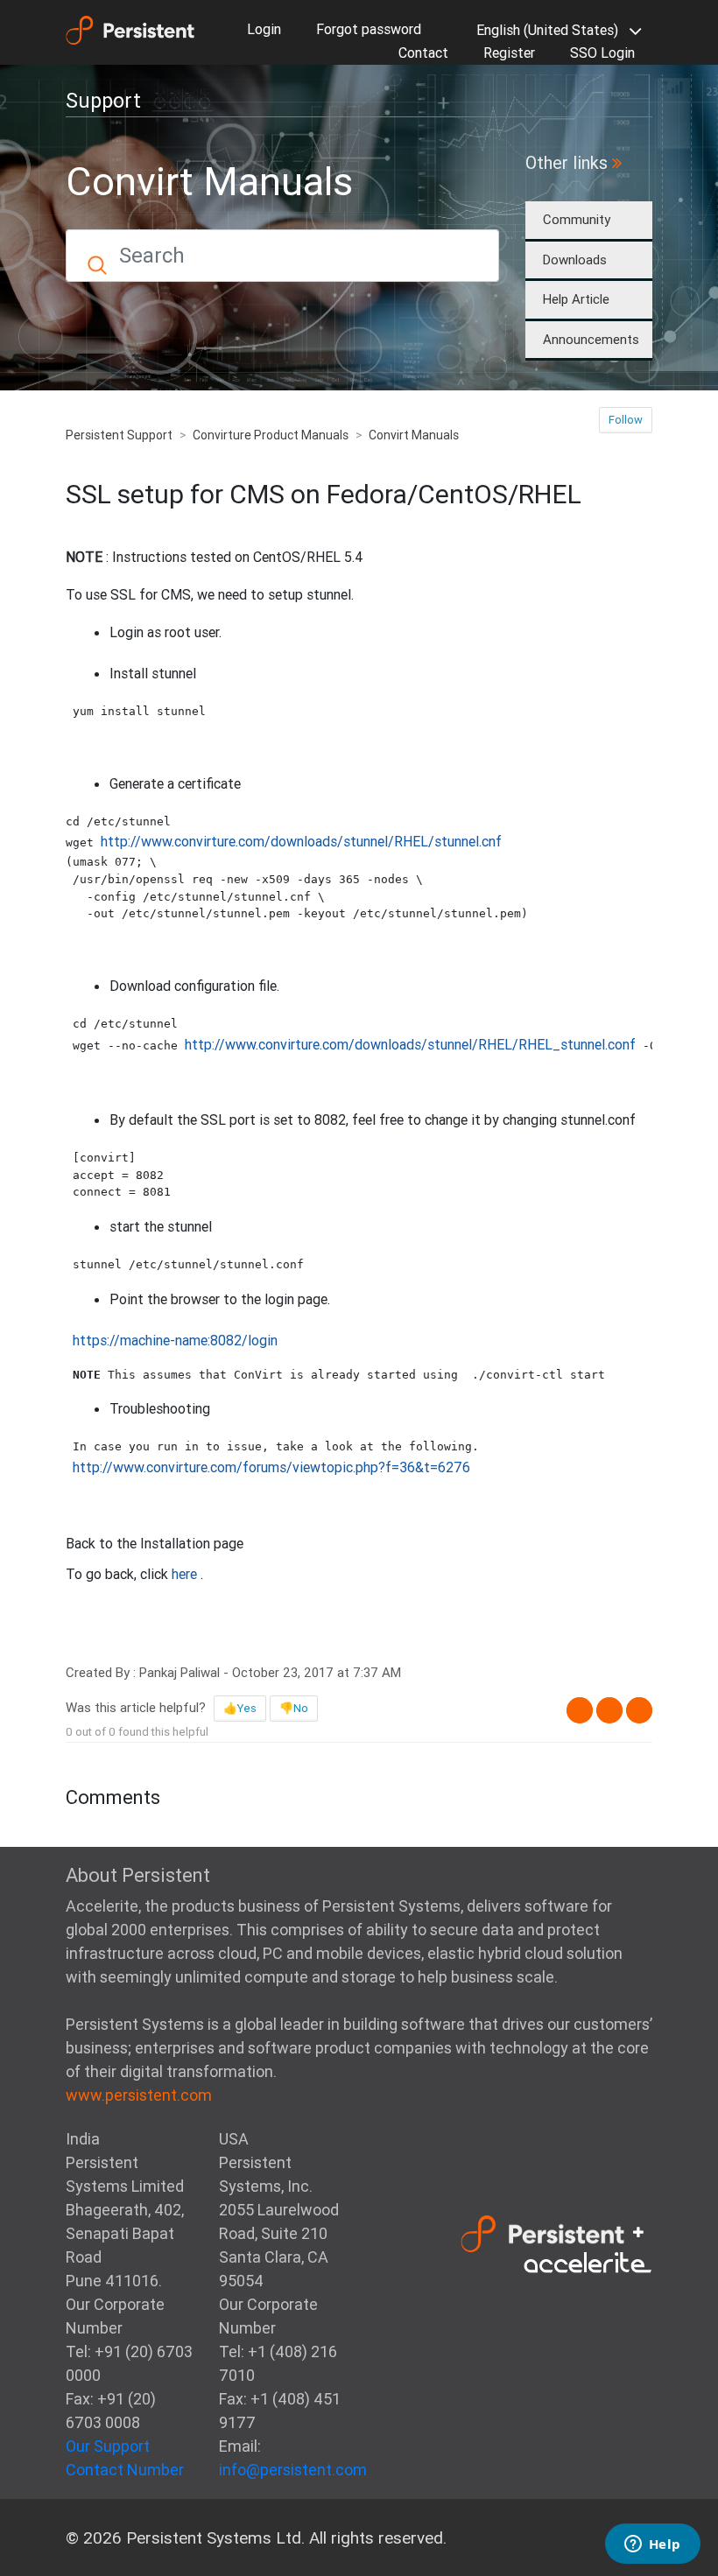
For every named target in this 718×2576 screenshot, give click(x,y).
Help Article (576, 299)
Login (264, 29)
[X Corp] (609, 1710)
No (301, 1708)
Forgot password (369, 29)
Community (577, 219)
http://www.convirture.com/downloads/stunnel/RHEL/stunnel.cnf (301, 841)
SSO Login (602, 53)
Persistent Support (119, 435)
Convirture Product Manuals (271, 435)
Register (509, 53)
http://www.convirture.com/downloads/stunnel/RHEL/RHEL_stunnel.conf (410, 1044)
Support (103, 101)
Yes (247, 1708)
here (186, 1574)
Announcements (591, 339)
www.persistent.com (139, 2095)
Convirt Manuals (414, 435)
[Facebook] (580, 1710)
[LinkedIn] (639, 1710)
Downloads (575, 260)
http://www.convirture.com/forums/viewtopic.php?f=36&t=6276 (271, 1467)
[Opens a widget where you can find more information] (652, 2545)
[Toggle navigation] (193, 96)
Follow (626, 420)
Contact (423, 53)
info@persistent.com (293, 2470)
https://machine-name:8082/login (175, 1340)
